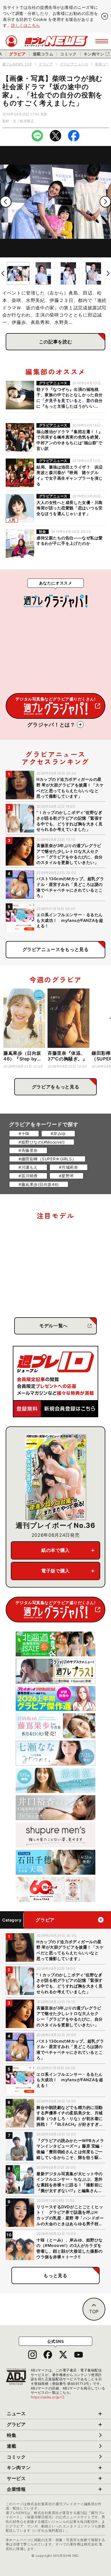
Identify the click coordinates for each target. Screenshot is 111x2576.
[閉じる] (105, 16)
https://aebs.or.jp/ (48, 2397)
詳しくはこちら (26, 25)
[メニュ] (102, 41)
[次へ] (105, 202)
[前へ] (6, 202)
